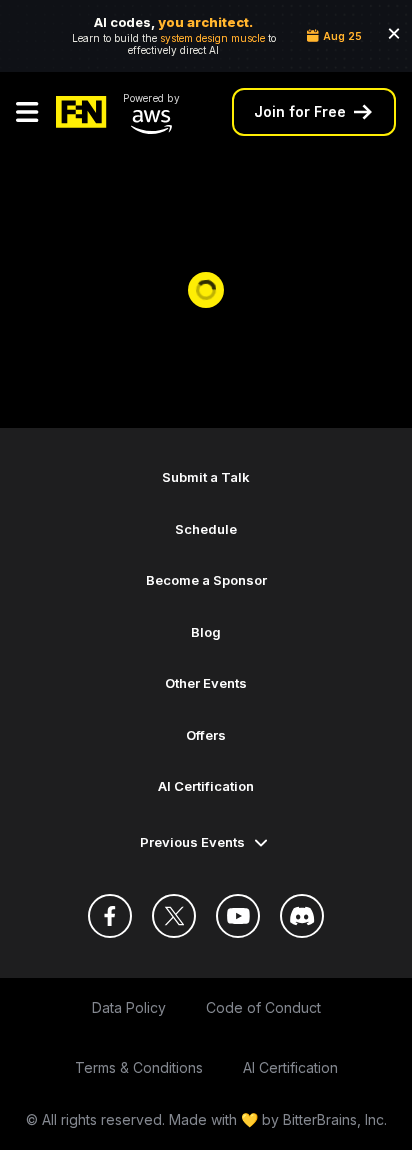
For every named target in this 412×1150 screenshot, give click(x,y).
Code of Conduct (263, 1007)
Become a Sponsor (206, 580)
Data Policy (129, 1007)
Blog (206, 632)
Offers (206, 735)
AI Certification (206, 786)
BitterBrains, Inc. (335, 1119)
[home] (81, 112)
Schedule (206, 529)
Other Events (206, 683)
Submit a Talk (206, 477)
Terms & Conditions (139, 1067)
